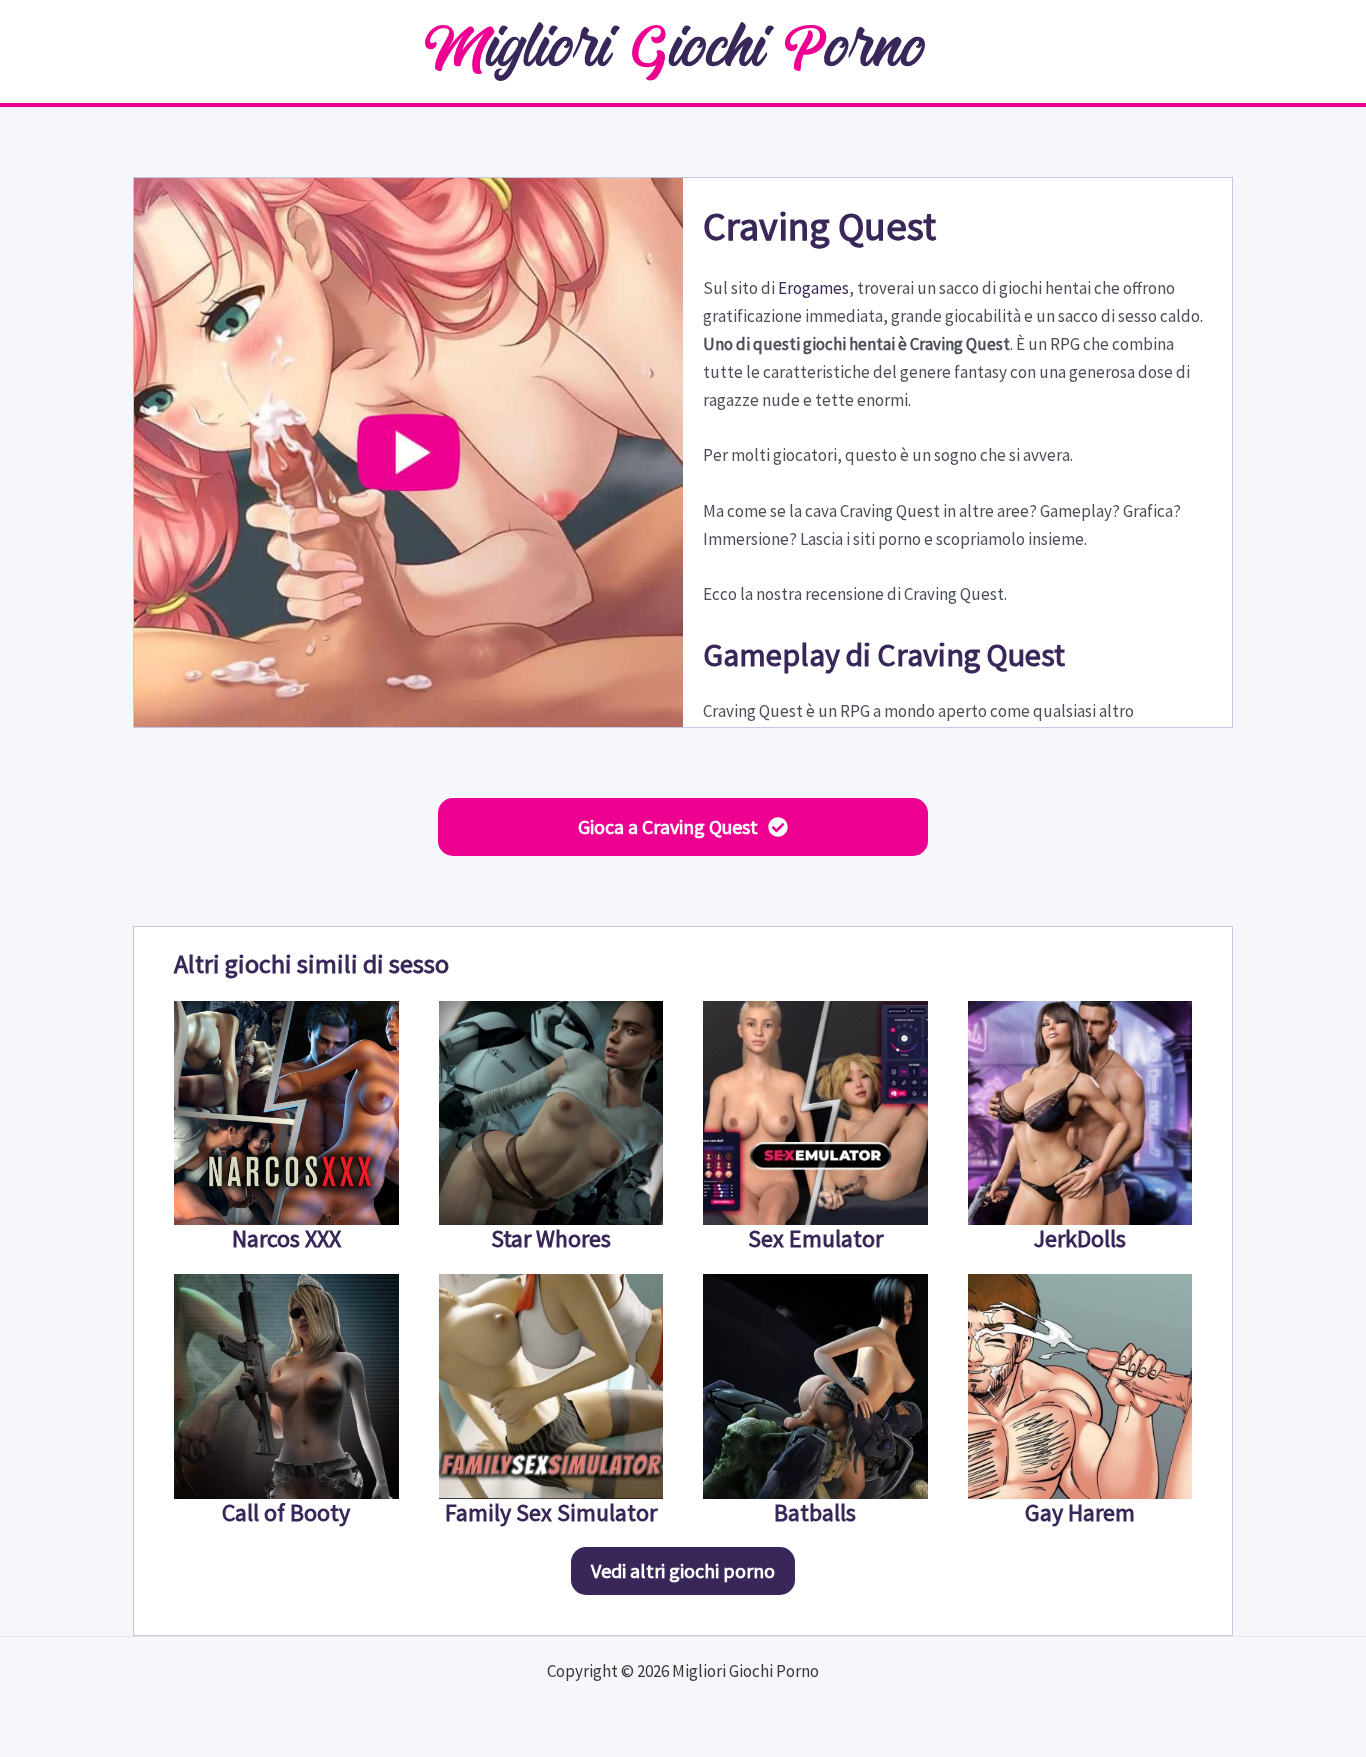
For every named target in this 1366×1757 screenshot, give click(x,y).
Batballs (815, 1512)
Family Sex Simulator (551, 1512)
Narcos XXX (286, 1238)
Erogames (813, 288)
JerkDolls (1080, 1238)
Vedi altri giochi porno (683, 1570)
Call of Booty (286, 1512)
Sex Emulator (815, 1238)
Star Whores (551, 1238)
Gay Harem (1080, 1512)
